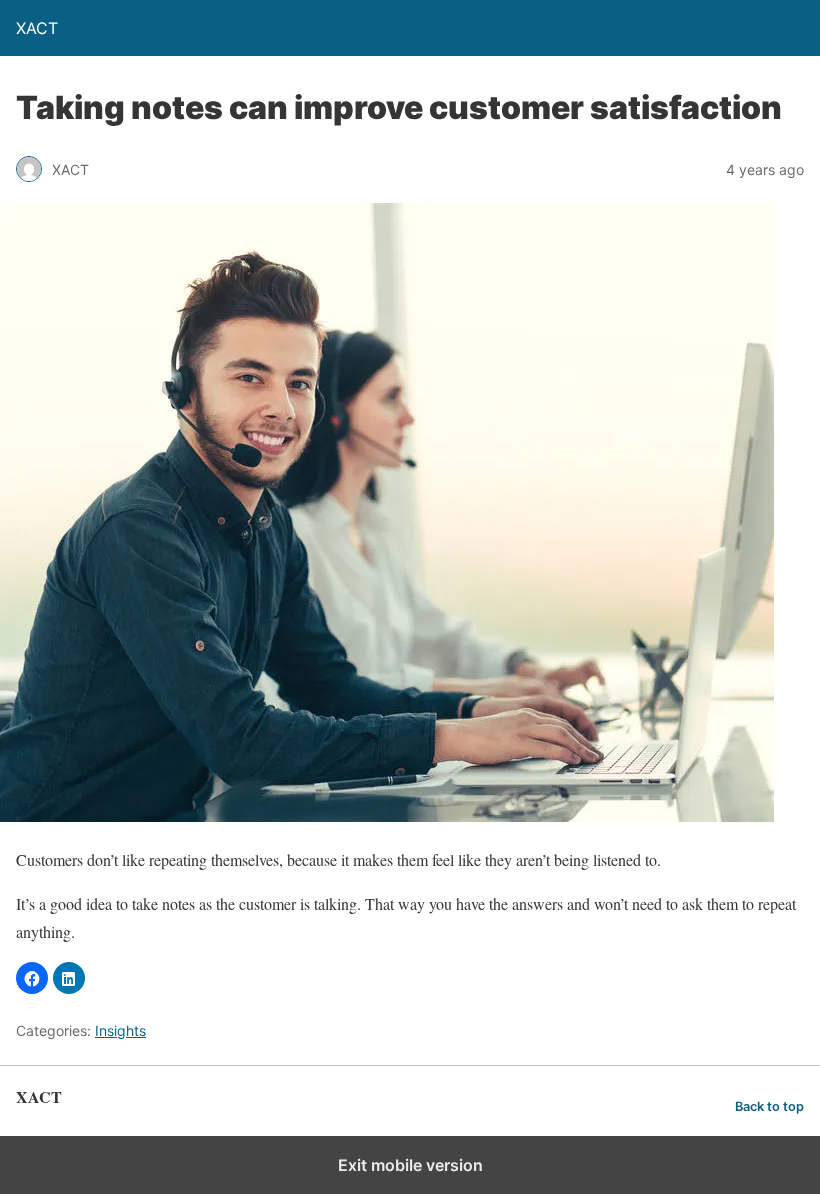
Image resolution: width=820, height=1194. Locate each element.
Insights (120, 1030)
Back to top (769, 1106)
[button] (32, 978)
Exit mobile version (410, 1165)
